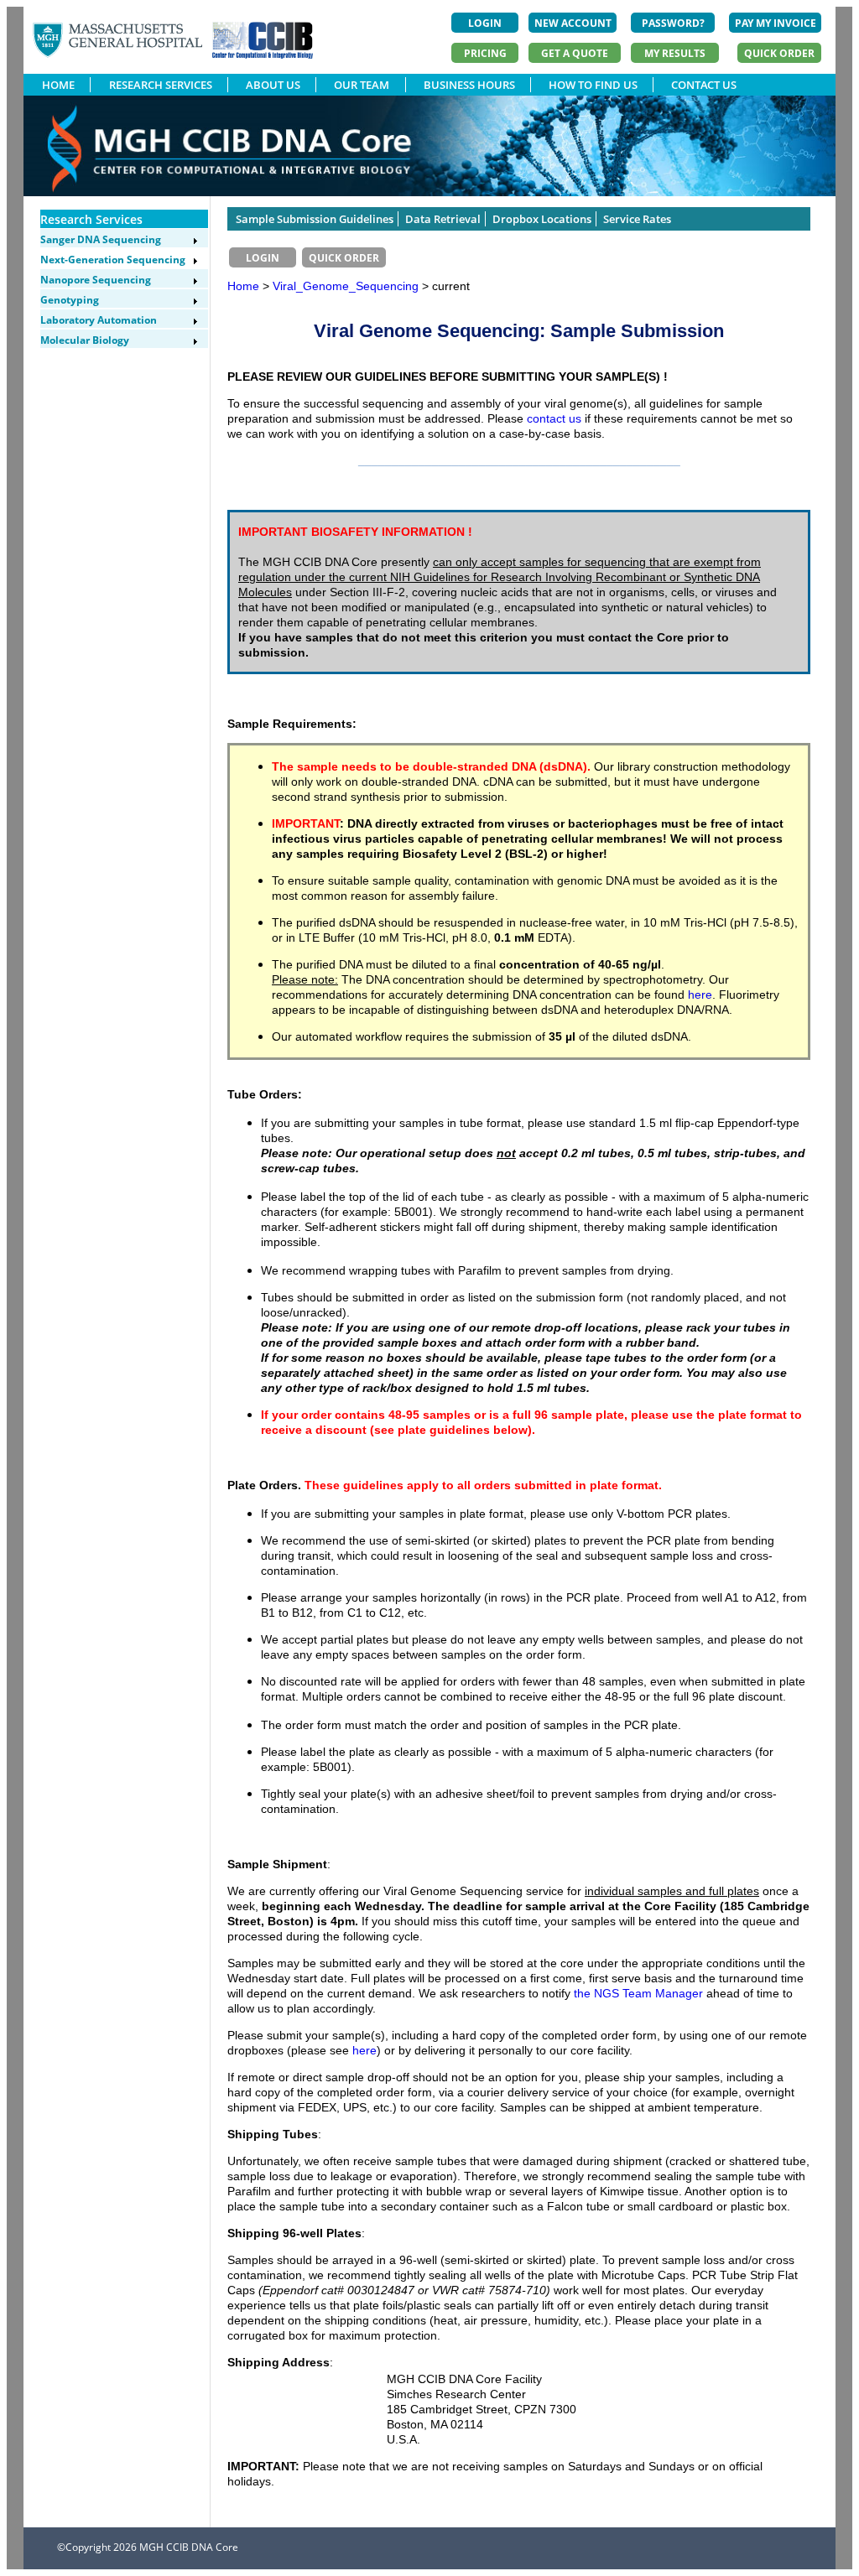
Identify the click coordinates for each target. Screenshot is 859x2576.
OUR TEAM (362, 85)
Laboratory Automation (99, 320)
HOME (58, 85)
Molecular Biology (85, 340)
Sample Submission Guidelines (315, 219)
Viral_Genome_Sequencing (347, 286)
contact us (554, 418)
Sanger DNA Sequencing (101, 239)
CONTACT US (704, 85)
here (700, 995)
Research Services (91, 219)
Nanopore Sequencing (96, 280)
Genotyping (70, 300)
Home (243, 286)
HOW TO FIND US (593, 85)
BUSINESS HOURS (469, 85)
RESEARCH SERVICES (161, 85)
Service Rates (637, 219)
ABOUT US (273, 85)
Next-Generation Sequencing (113, 260)
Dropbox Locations (542, 219)
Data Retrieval (443, 219)
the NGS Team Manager (638, 1993)
